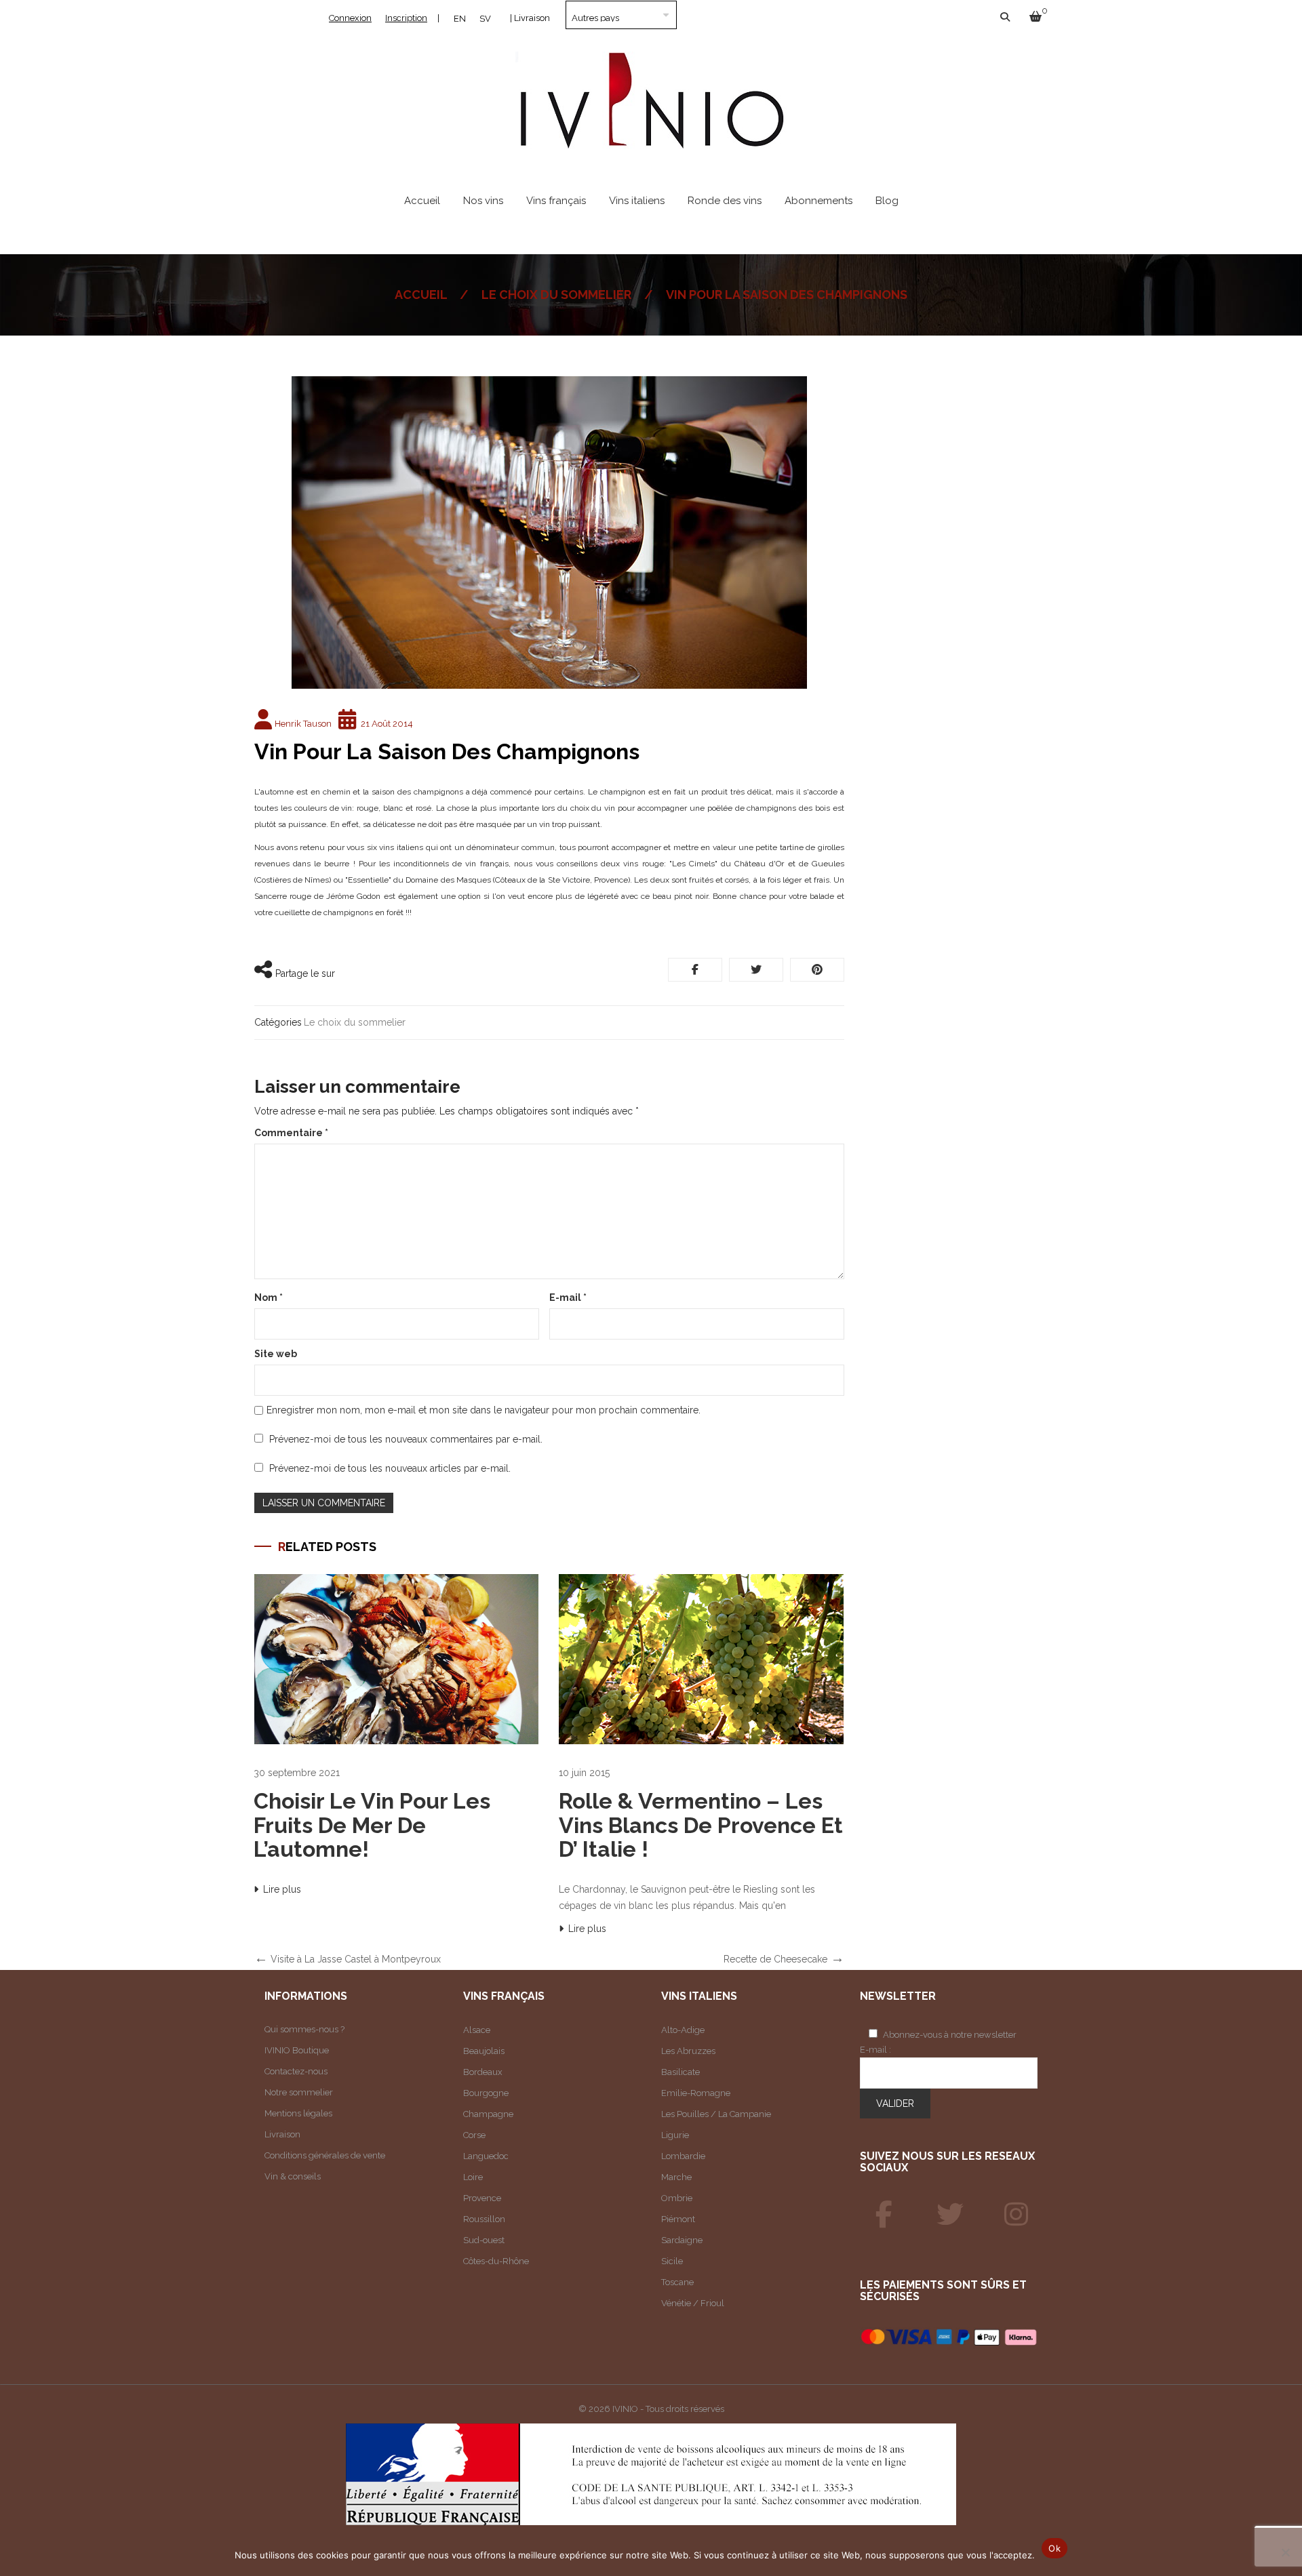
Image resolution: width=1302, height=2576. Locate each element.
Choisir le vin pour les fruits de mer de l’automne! (372, 1825)
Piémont (678, 2219)
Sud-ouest (484, 2240)
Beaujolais (484, 2051)
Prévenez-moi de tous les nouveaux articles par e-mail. (390, 1468)
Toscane (677, 2282)
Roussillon (484, 2219)
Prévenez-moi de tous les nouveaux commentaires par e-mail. (406, 1439)
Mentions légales (298, 2113)
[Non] (1285, 2552)
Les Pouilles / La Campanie (716, 2114)
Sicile (672, 2261)
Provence (482, 2198)
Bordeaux (483, 2072)
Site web (276, 1354)
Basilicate (680, 2072)
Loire (473, 2177)
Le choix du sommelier (556, 295)
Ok (1054, 2548)
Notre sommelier (299, 2092)
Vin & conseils (293, 2176)
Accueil (421, 295)
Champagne (488, 2114)
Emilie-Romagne (696, 2093)
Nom (269, 1297)
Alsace (477, 2030)
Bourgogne (486, 2093)
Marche (676, 2177)
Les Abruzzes (688, 2051)
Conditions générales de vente (325, 2155)
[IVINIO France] (950, 2215)
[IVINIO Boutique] (884, 2215)
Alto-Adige (683, 2030)
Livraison (282, 2134)
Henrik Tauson (303, 724)
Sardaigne (682, 2240)
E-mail (568, 1297)
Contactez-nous (296, 2071)
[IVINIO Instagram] (1017, 2215)
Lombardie (683, 2156)
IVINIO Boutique (297, 2050)
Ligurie (675, 2135)
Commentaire (291, 1133)
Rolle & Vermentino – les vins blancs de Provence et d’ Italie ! (701, 1825)
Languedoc (486, 2156)
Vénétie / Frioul (693, 2303)
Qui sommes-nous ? (304, 2029)
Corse (474, 2135)
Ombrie (677, 2198)
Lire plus (282, 1889)
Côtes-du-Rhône (496, 2261)
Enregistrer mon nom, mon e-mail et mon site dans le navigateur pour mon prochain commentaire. (484, 1410)
